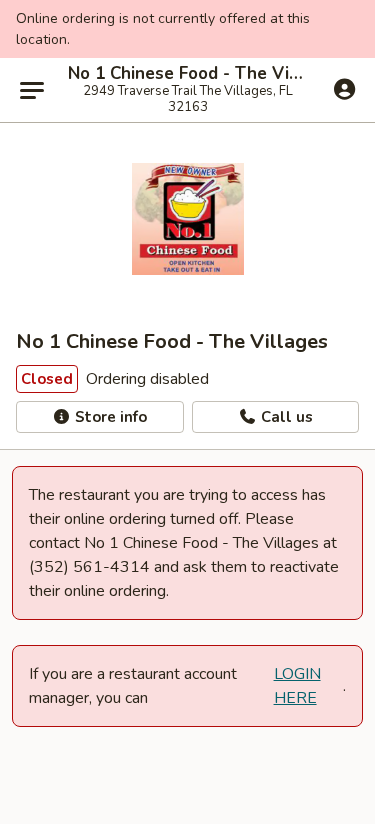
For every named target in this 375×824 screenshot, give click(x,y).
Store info (109, 417)
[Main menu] (32, 90)
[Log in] (344, 89)
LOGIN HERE (297, 686)
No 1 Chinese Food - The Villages (187, 74)
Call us (285, 417)
